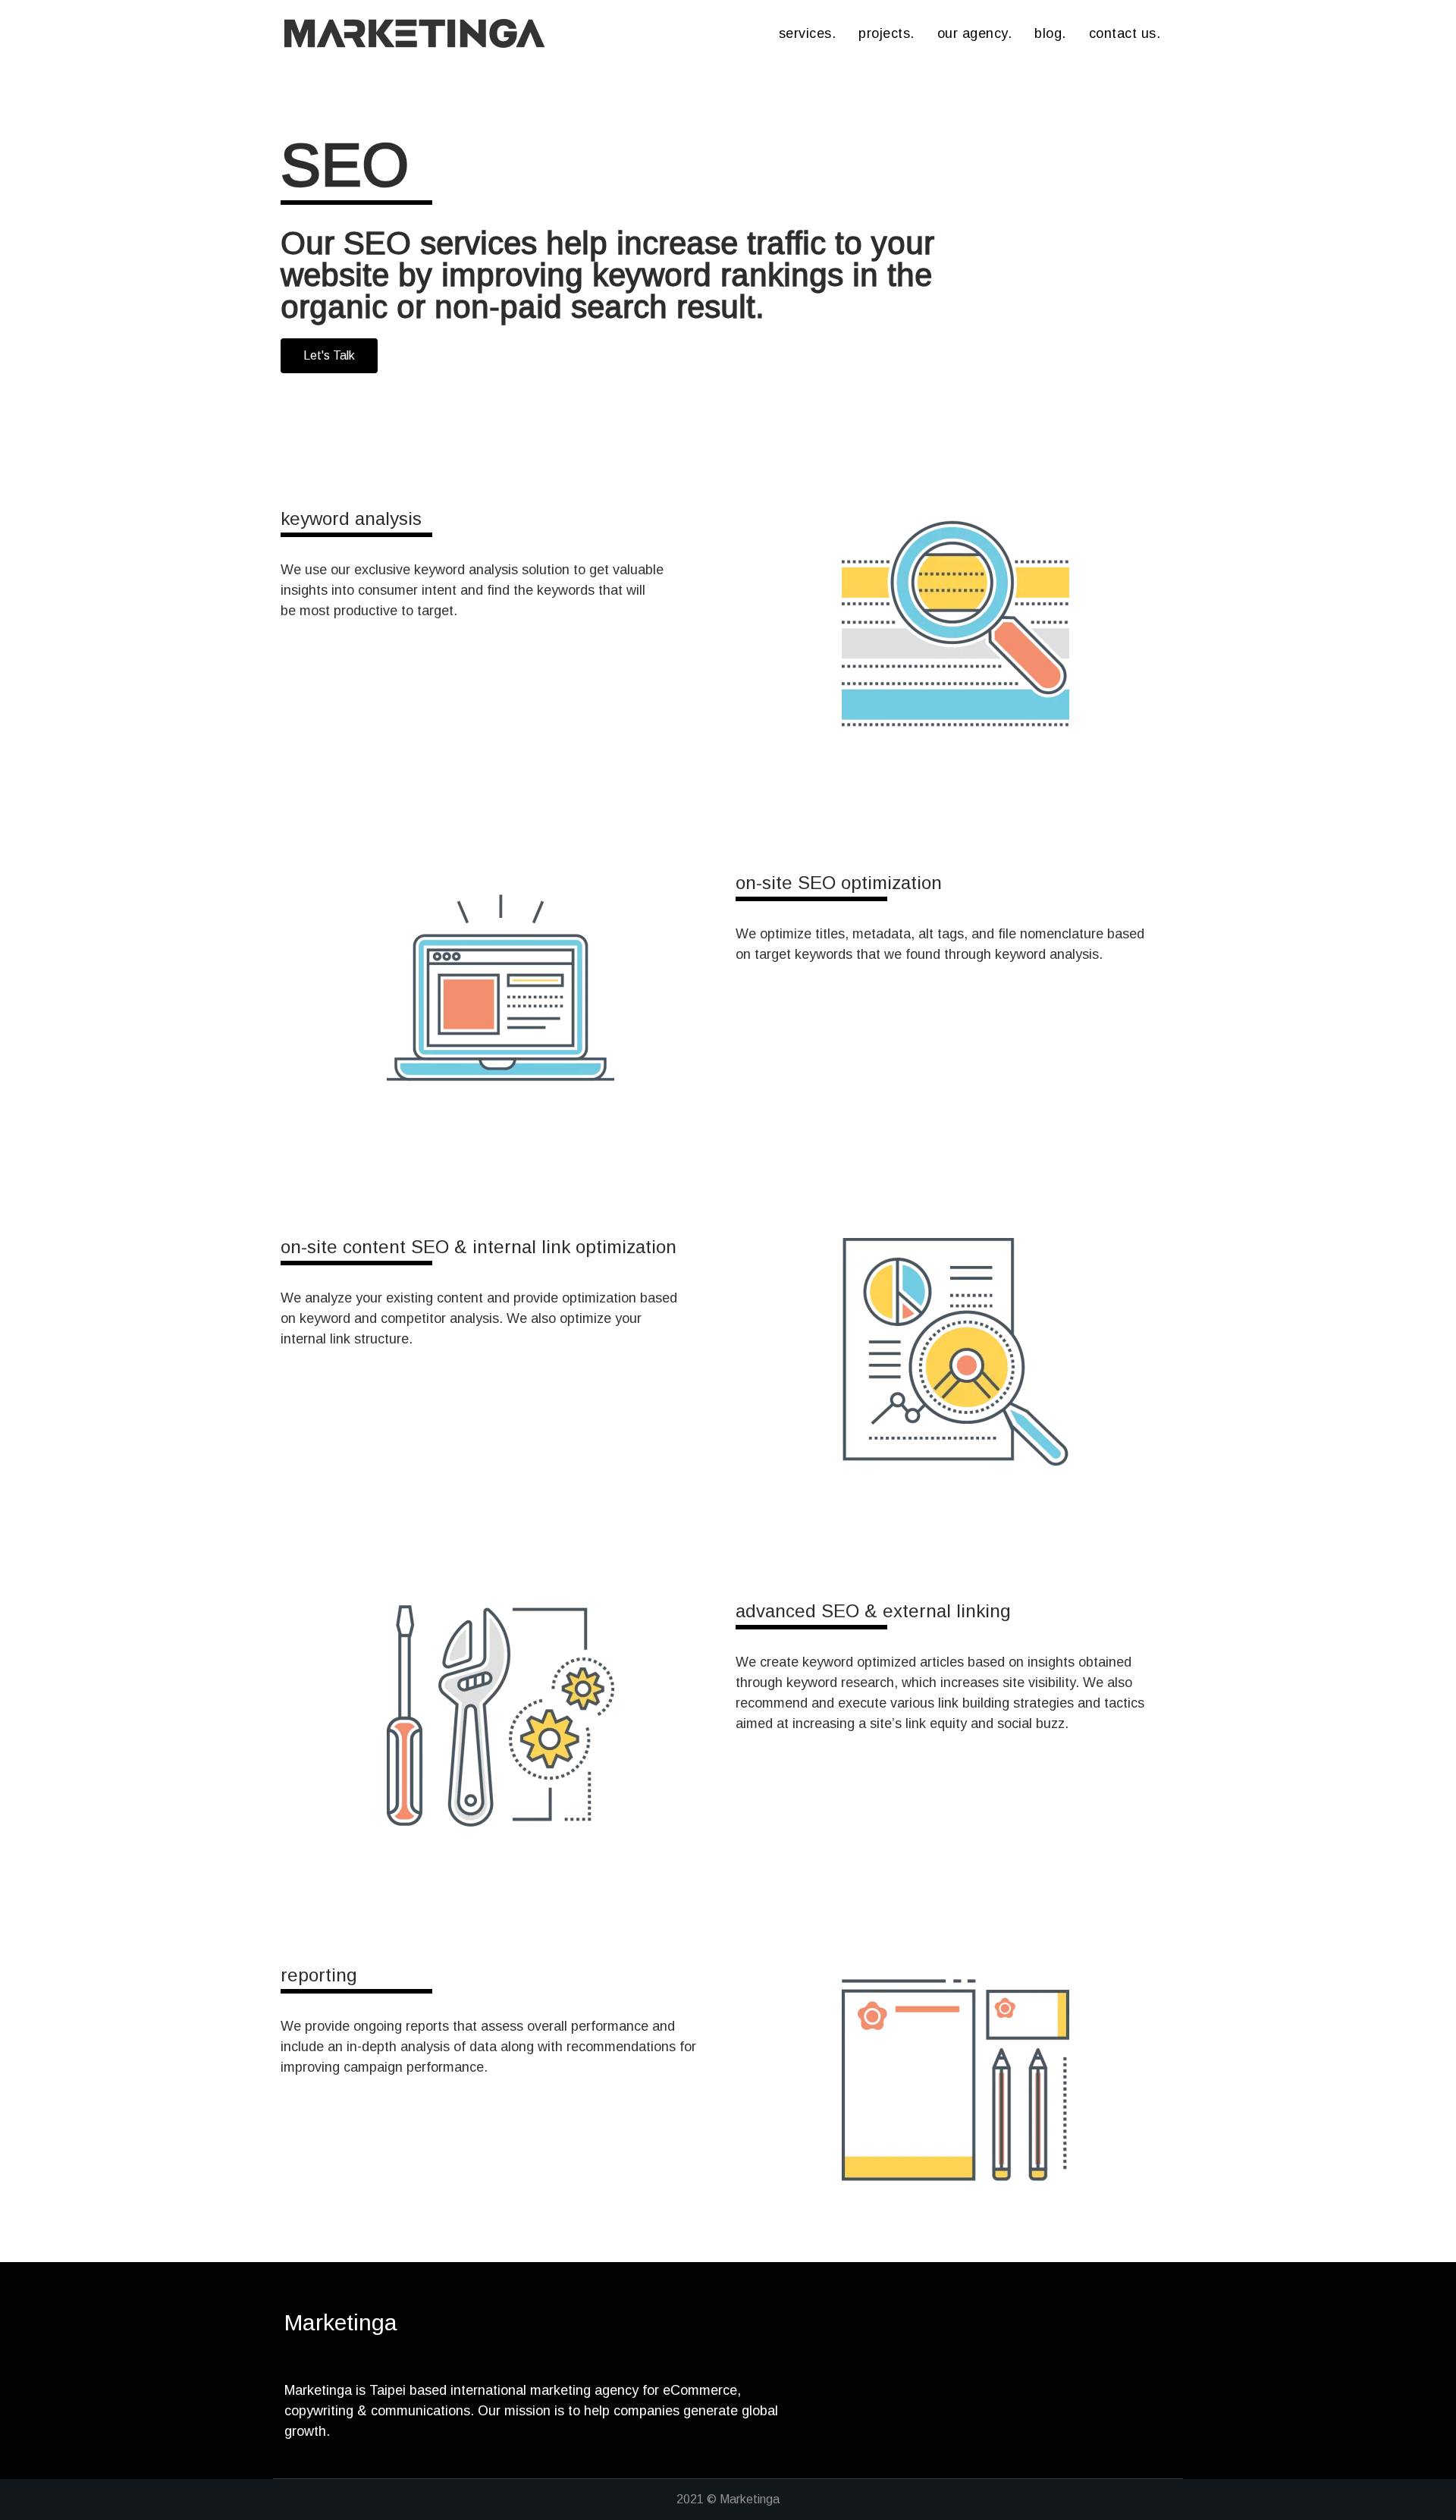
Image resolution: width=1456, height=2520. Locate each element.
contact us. (1125, 33)
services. (808, 33)
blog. (1050, 33)
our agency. (975, 33)
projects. (886, 33)
